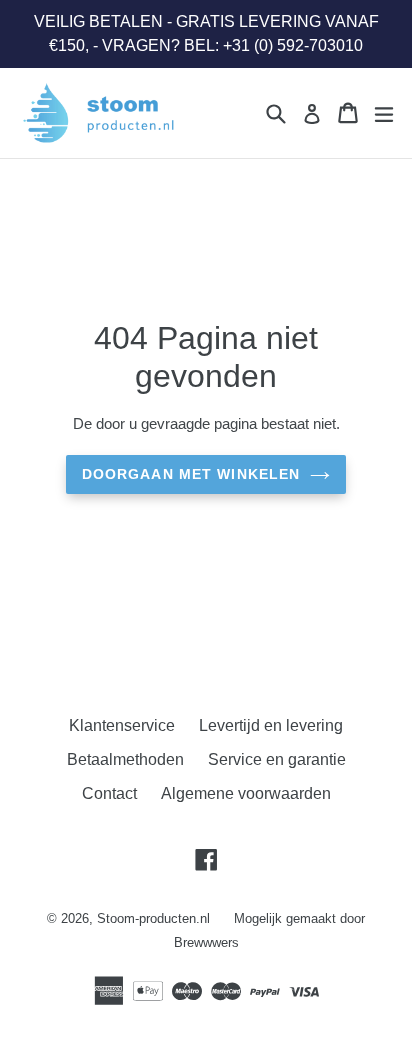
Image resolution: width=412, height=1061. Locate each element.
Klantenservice (122, 725)
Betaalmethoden (125, 759)
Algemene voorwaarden (246, 793)
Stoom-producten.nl (153, 918)
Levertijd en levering (271, 725)
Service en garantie (277, 759)
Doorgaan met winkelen (191, 474)
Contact (109, 793)
